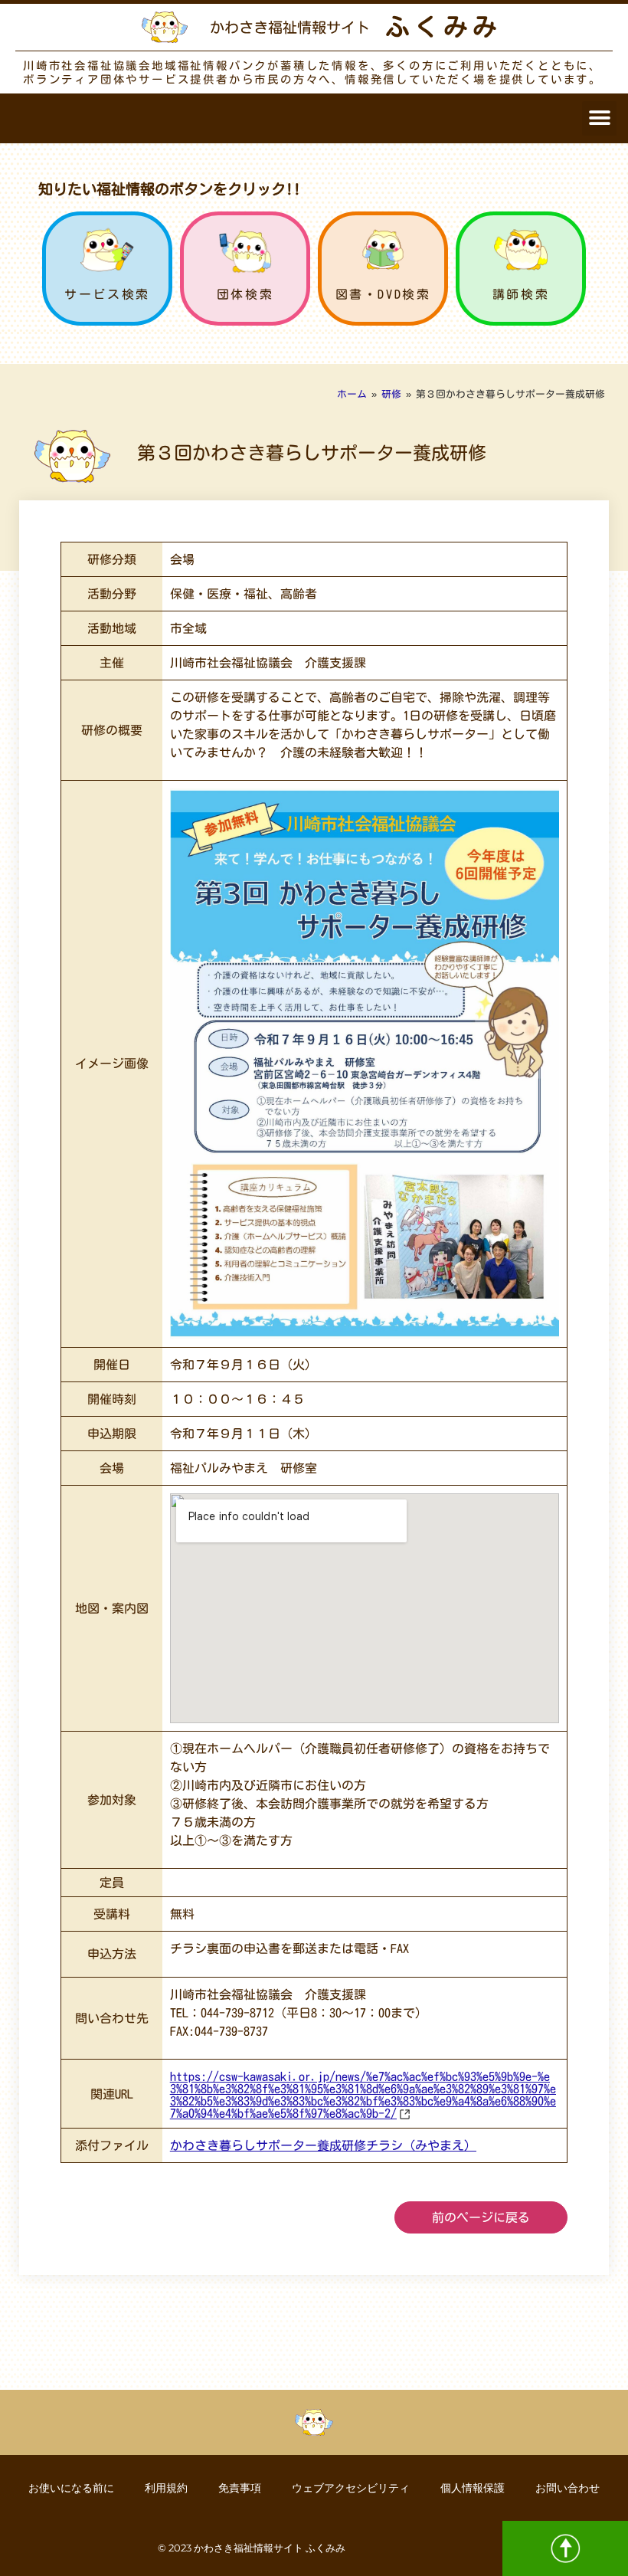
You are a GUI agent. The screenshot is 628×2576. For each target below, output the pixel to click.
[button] (599, 118)
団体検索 (245, 294)
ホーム (352, 394)
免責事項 (240, 2488)
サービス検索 (107, 294)
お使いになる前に (71, 2488)
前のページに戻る (481, 2217)
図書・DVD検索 (383, 294)
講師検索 (521, 294)
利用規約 (166, 2488)
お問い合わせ (567, 2488)
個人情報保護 (473, 2488)
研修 (391, 394)
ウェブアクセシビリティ (351, 2488)
